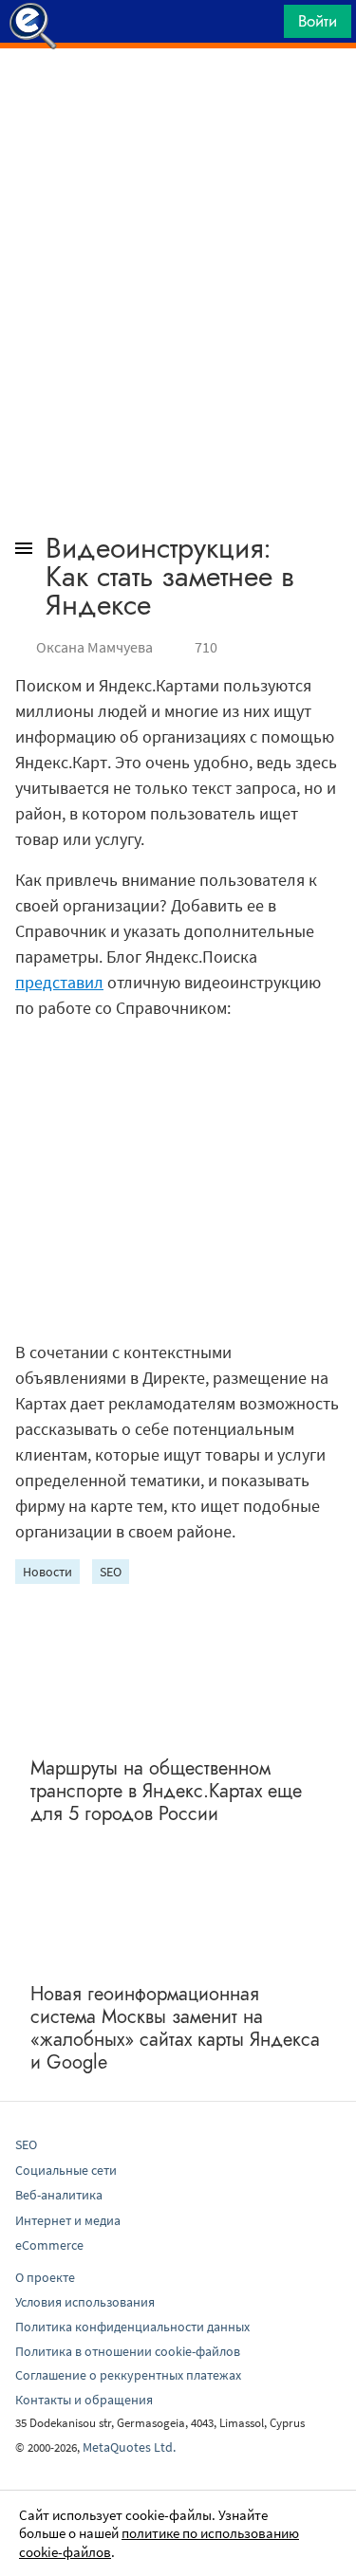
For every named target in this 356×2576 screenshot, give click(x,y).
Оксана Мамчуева (94, 647)
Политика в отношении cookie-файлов (128, 2351)
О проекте (45, 2277)
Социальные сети (66, 2170)
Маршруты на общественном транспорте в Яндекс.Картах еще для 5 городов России (166, 1791)
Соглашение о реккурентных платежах (128, 2375)
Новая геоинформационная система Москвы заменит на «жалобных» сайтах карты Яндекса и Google (175, 2028)
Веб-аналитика (59, 2195)
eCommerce (49, 2245)
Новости (47, 1572)
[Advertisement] (178, 96)
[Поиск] (263, 26)
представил (59, 982)
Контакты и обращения (84, 2400)
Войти (318, 21)
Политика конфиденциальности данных (132, 2327)
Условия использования (85, 2302)
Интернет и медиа (68, 2220)
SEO (111, 1572)
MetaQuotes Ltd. (129, 2447)
